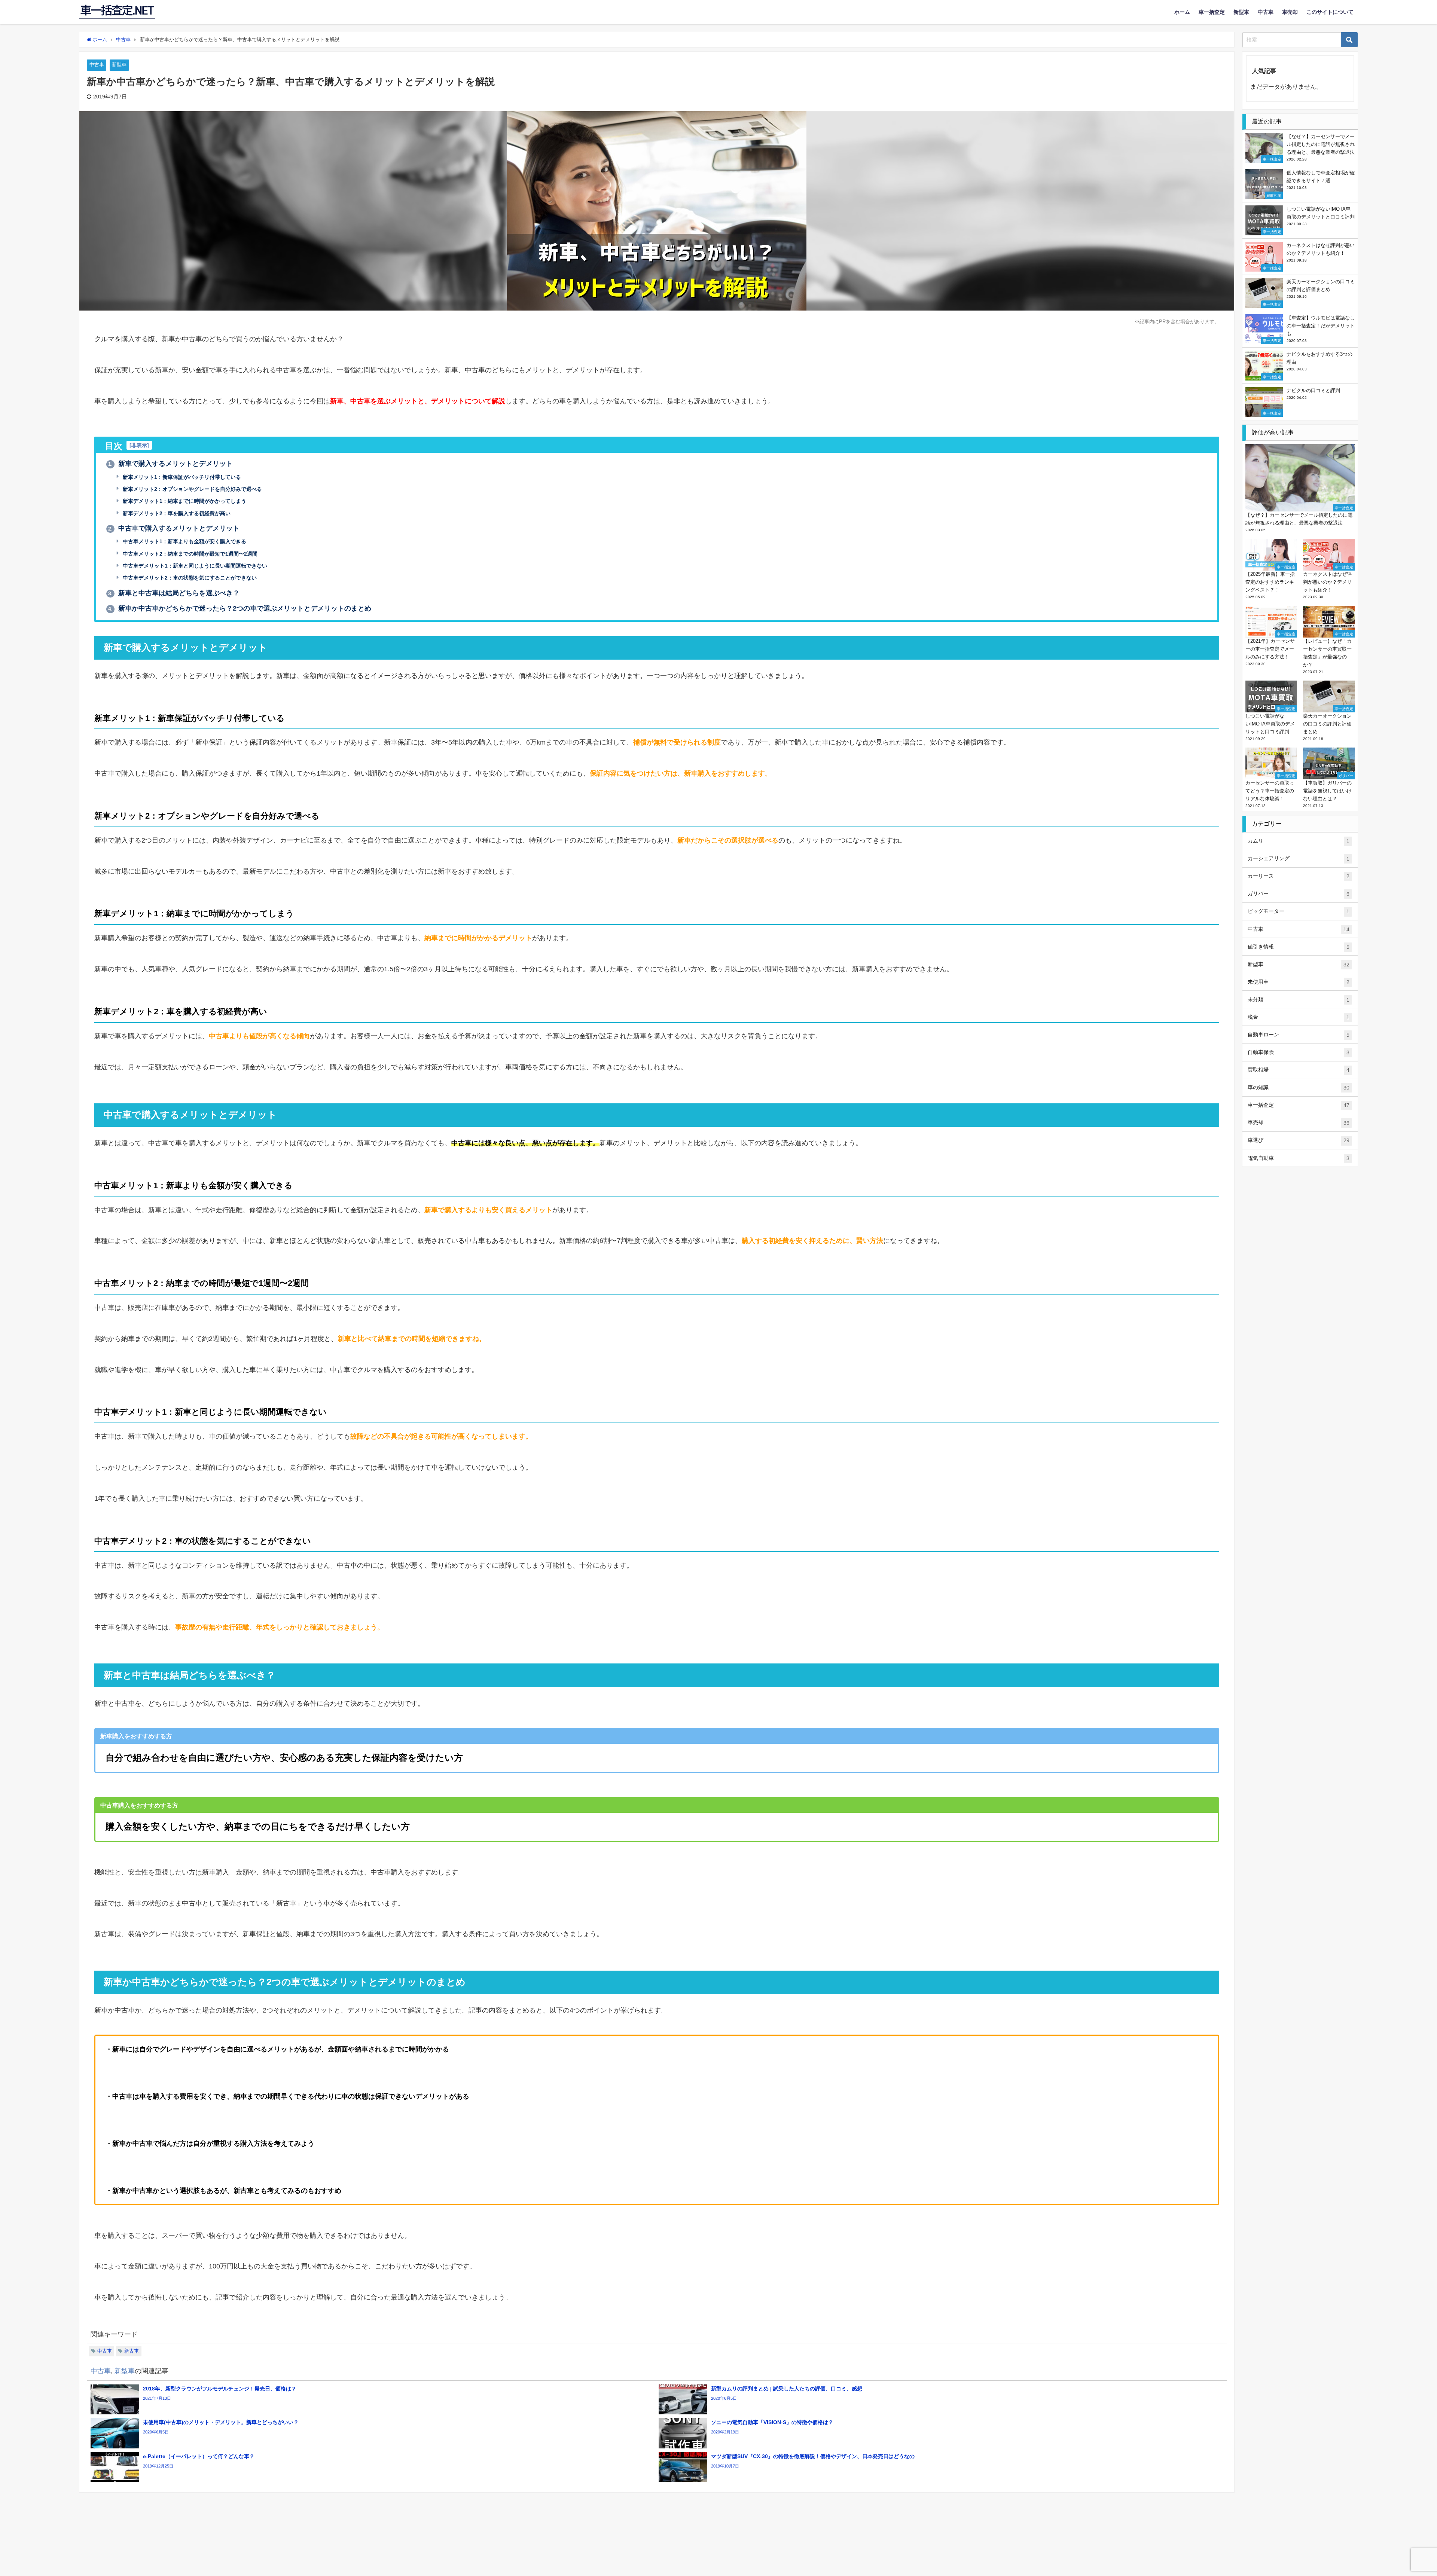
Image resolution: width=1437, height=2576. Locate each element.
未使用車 (1299, 982)
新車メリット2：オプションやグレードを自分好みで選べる (192, 489)
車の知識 (1299, 1087)
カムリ (1299, 841)
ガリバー (1299, 894)
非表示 (139, 445)
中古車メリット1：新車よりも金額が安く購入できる (184, 541)
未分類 (1299, 1000)
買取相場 (1299, 1070)
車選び (1299, 1140)
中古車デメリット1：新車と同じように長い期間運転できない (194, 566)
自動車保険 (1299, 1052)
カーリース (1299, 876)
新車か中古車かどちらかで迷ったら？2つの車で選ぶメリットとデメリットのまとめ (240, 608)
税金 (1299, 1017)
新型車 (1241, 12)
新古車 (132, 2351)
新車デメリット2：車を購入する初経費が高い (176, 513)
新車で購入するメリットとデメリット (170, 464)
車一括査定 (1212, 12)
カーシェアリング (1299, 858)
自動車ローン (1299, 1035)
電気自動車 (1299, 1158)
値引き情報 (1299, 947)
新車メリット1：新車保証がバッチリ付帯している (181, 477)
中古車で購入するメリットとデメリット (174, 528)
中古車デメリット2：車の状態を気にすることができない (189, 578)
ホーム (1182, 12)
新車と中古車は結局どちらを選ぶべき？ (174, 593)
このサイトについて (1330, 12)
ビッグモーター (1299, 911)
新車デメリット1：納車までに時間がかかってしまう (184, 501)
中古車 (1266, 12)
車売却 (1290, 12)
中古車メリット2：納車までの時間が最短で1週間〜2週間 (189, 554)
